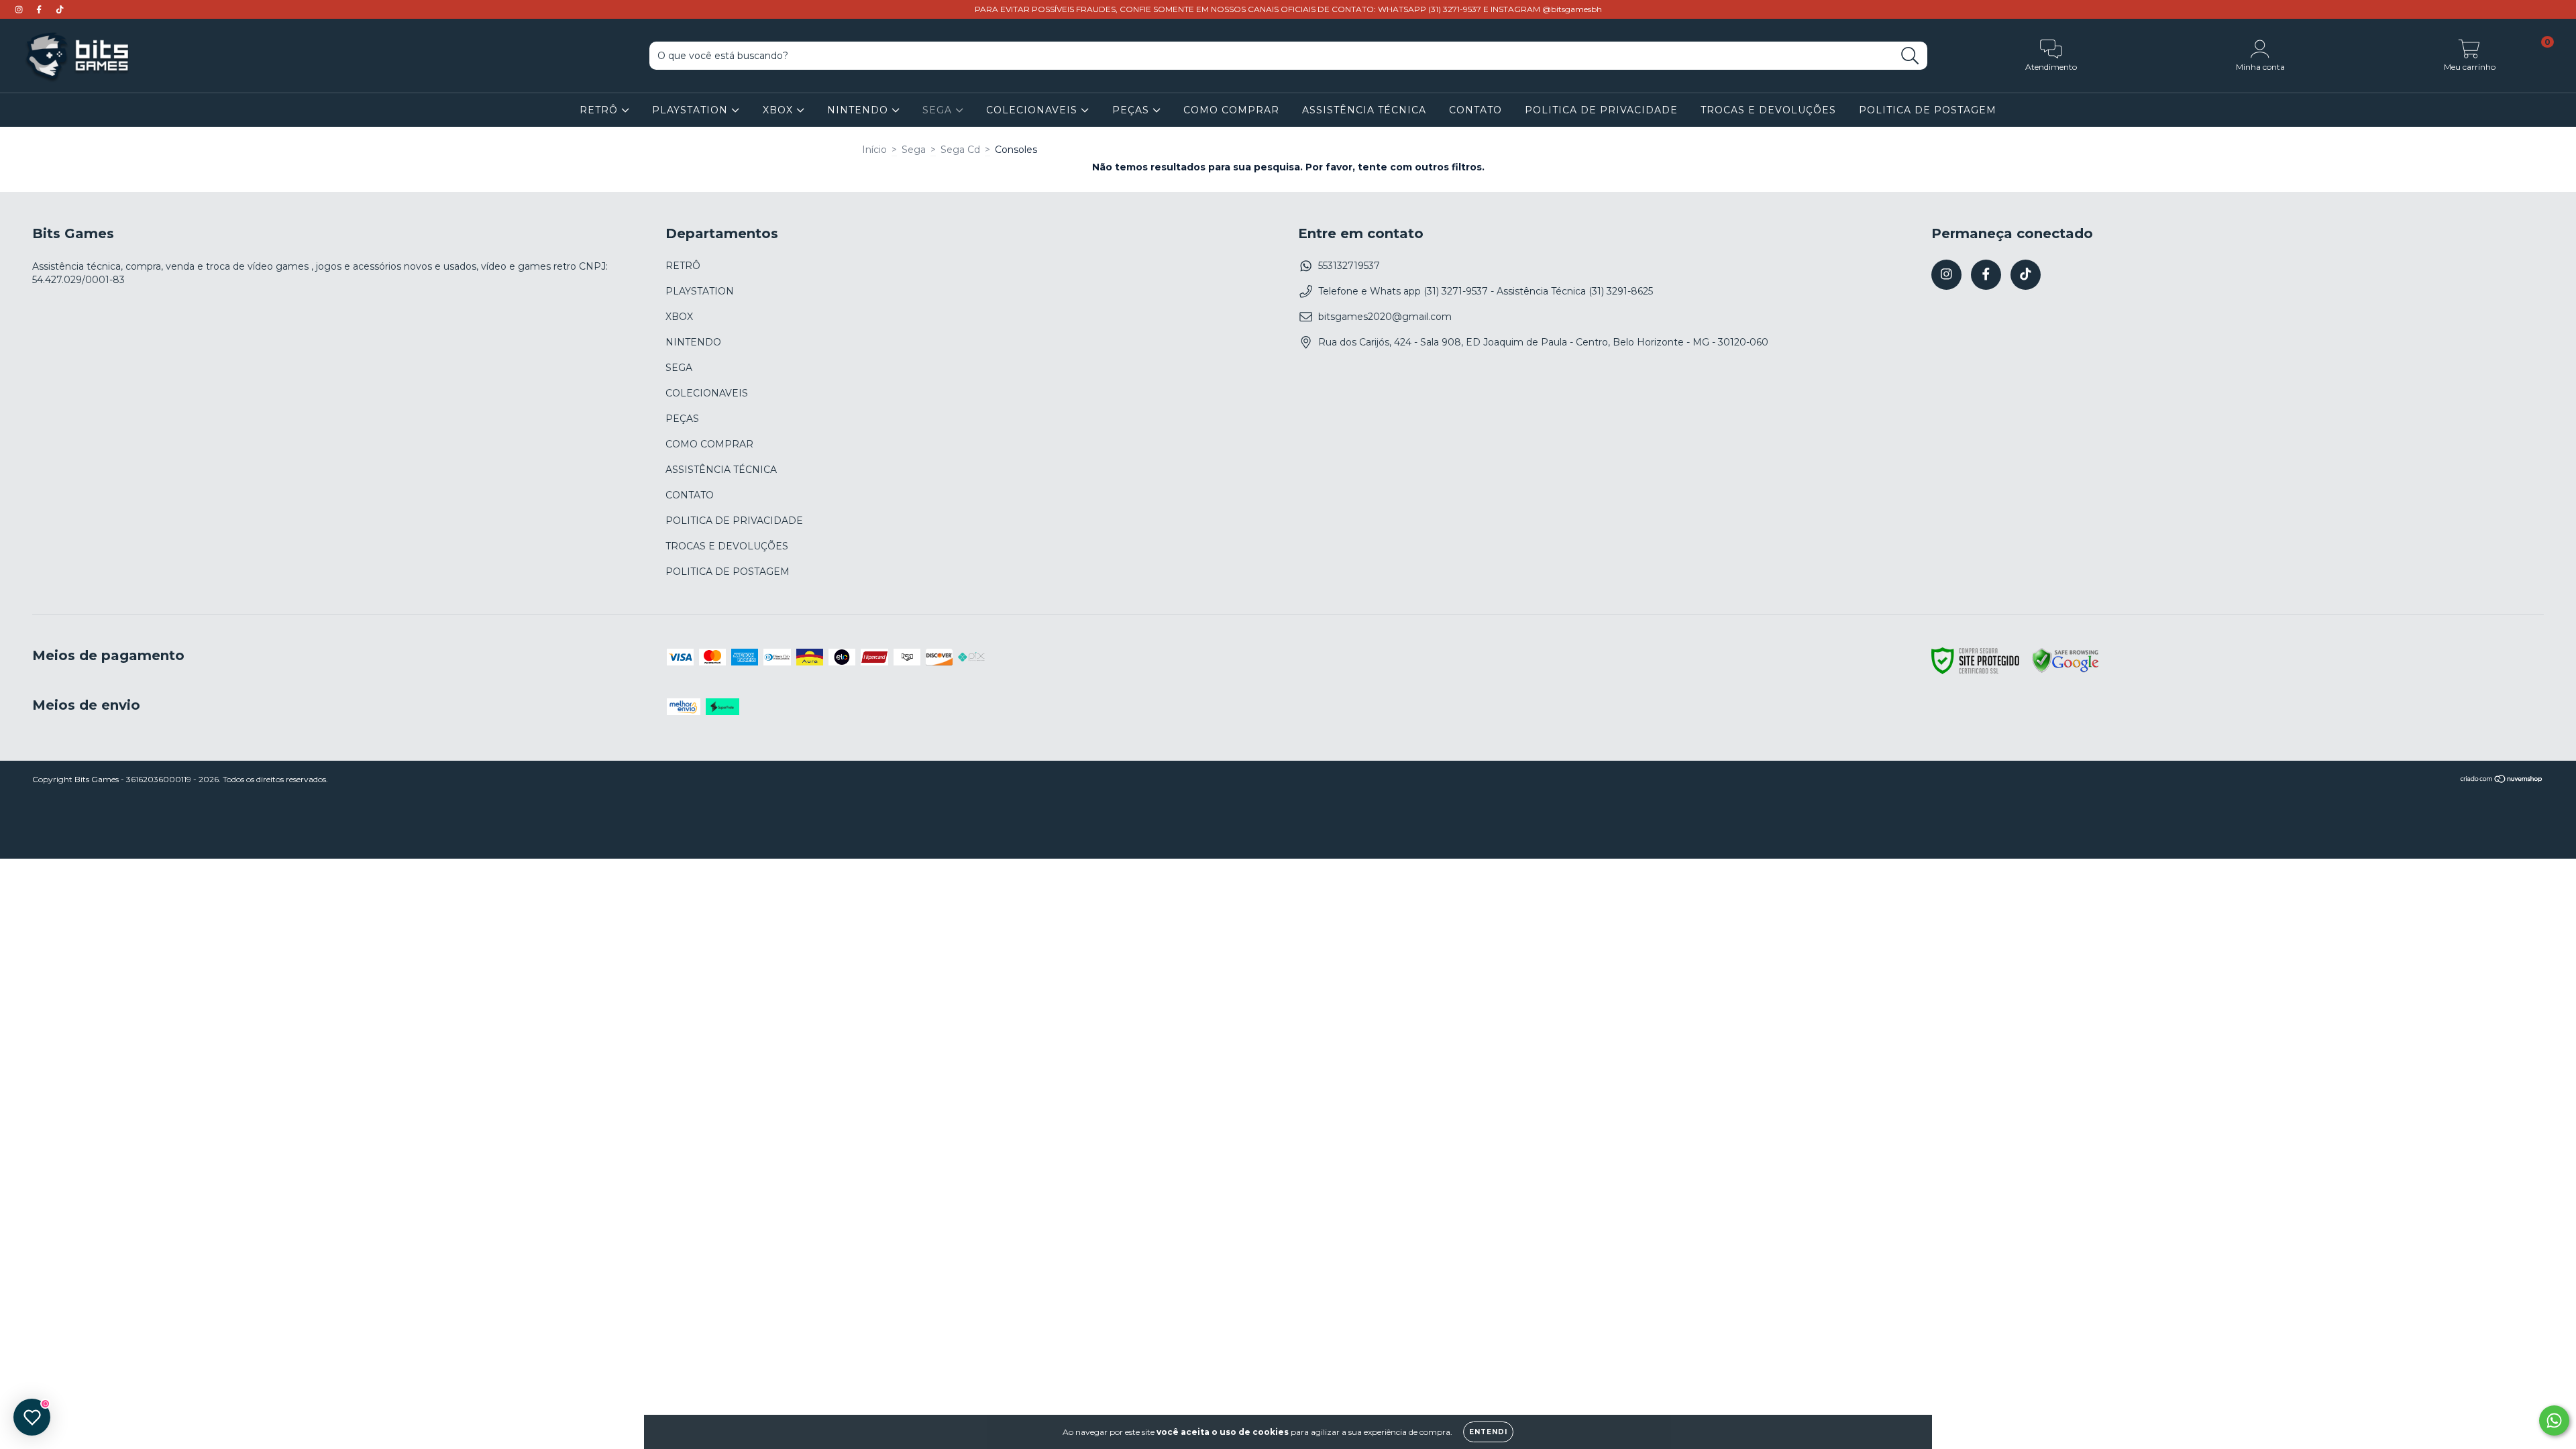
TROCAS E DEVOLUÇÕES (1768, 110)
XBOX (780, 110)
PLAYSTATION (692, 110)
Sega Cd (960, 150)
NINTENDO (859, 110)
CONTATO (1475, 110)
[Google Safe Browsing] (2065, 671)
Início (874, 150)
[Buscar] (1910, 56)
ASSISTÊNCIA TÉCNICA (1364, 110)
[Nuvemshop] (2502, 781)
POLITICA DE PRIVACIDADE (1601, 110)
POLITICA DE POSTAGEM (1928, 110)
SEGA (939, 110)
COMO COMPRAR (1231, 110)
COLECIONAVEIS (1033, 110)
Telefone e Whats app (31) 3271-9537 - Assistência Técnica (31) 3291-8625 (1486, 291)
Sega (914, 150)
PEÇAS (1132, 110)
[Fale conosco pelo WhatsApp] (2554, 1420)
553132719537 (1349, 266)
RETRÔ (600, 110)
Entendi (1488, 1432)
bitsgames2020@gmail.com (1385, 317)
